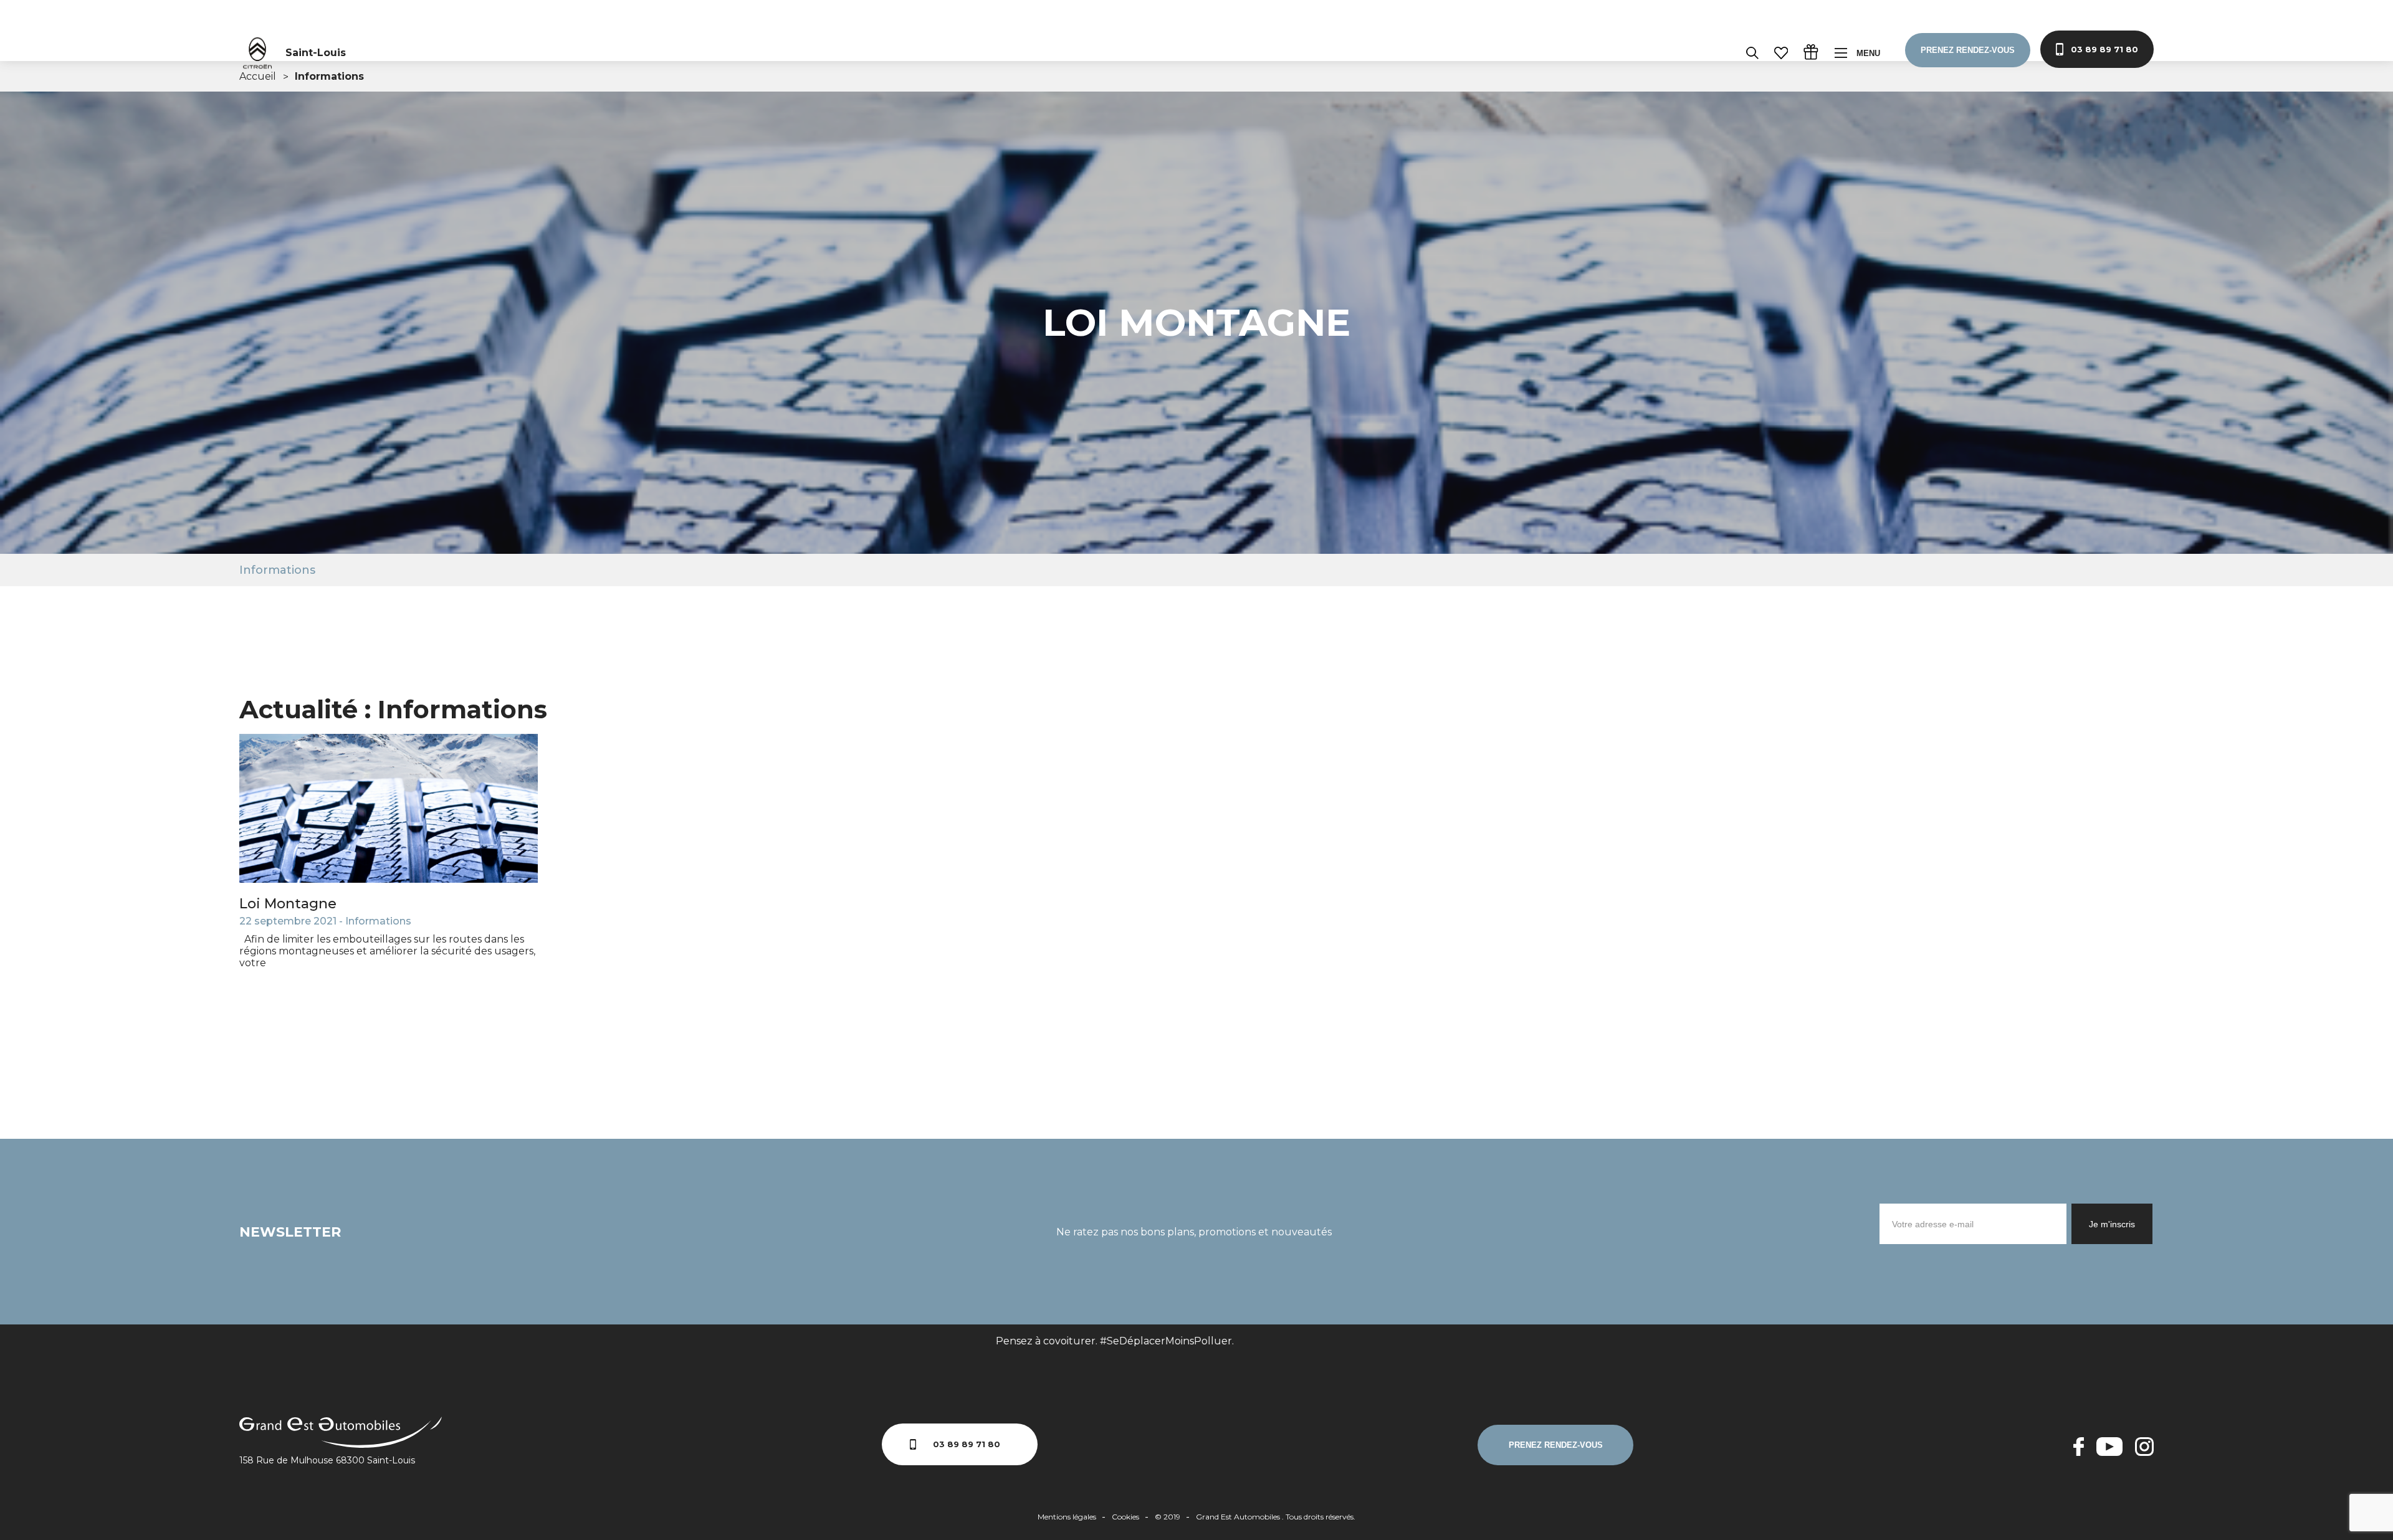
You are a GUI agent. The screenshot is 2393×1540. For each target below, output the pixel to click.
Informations (277, 570)
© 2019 (1168, 1517)
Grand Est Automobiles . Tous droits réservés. (1276, 1517)
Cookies (1125, 1517)
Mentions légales (1067, 1517)
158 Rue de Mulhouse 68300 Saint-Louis (327, 1460)
